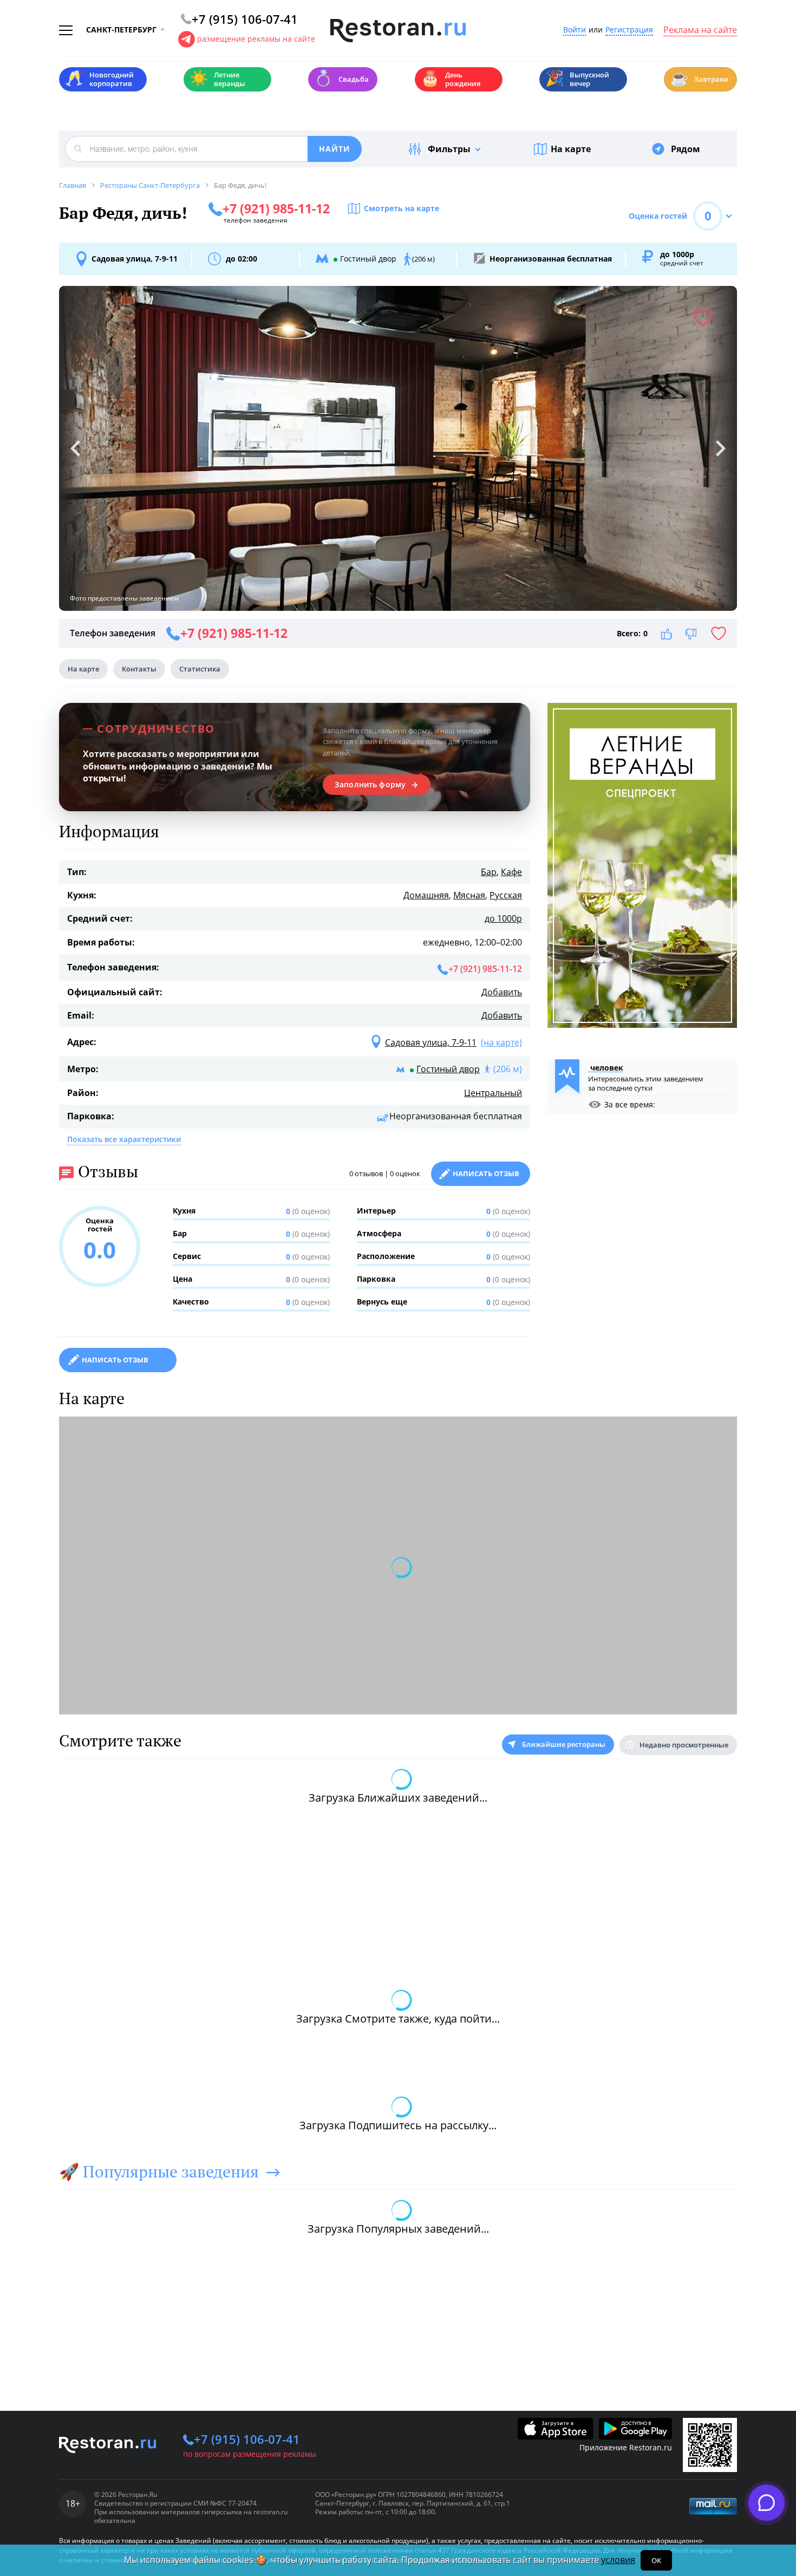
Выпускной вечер (577, 79)
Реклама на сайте (700, 30)
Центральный (493, 1093)
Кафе (511, 872)
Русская (506, 895)
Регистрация (629, 30)
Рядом (686, 149)
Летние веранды (217, 79)
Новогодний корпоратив (99, 79)
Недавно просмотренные (684, 1745)
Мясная (469, 895)
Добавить (502, 992)
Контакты (139, 669)
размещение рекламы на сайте (256, 39)
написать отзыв (115, 1360)
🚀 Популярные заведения (159, 2171)
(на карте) (501, 1042)
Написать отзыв (486, 1173)
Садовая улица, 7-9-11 (135, 259)
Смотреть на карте (402, 208)
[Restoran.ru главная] (398, 31)
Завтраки (699, 78)
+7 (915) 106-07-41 (247, 2439)
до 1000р (503, 918)
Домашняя (426, 895)
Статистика (200, 669)
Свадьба (341, 78)
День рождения (451, 79)
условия (618, 2560)
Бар (489, 872)
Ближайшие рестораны (564, 1744)
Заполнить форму (370, 785)
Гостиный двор (448, 1069)
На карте (571, 149)
